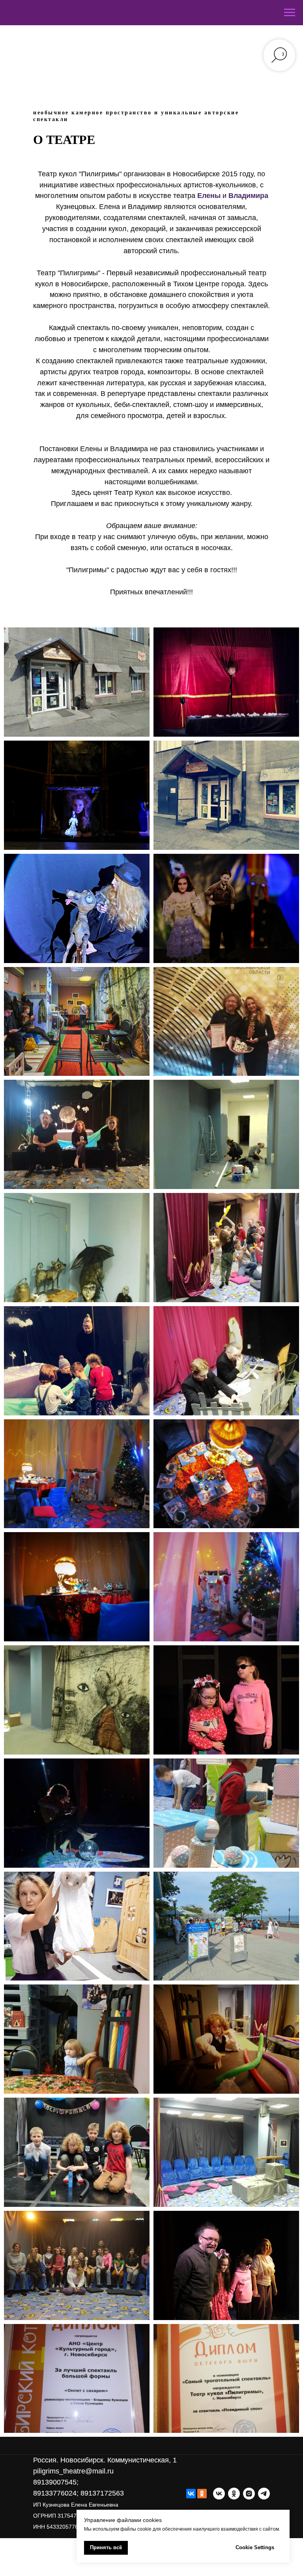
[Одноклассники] (202, 2494)
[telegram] (264, 2494)
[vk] (219, 2494)
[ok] (234, 2494)
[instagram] (249, 2494)
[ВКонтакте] (191, 2494)
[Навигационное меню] (290, 13)
